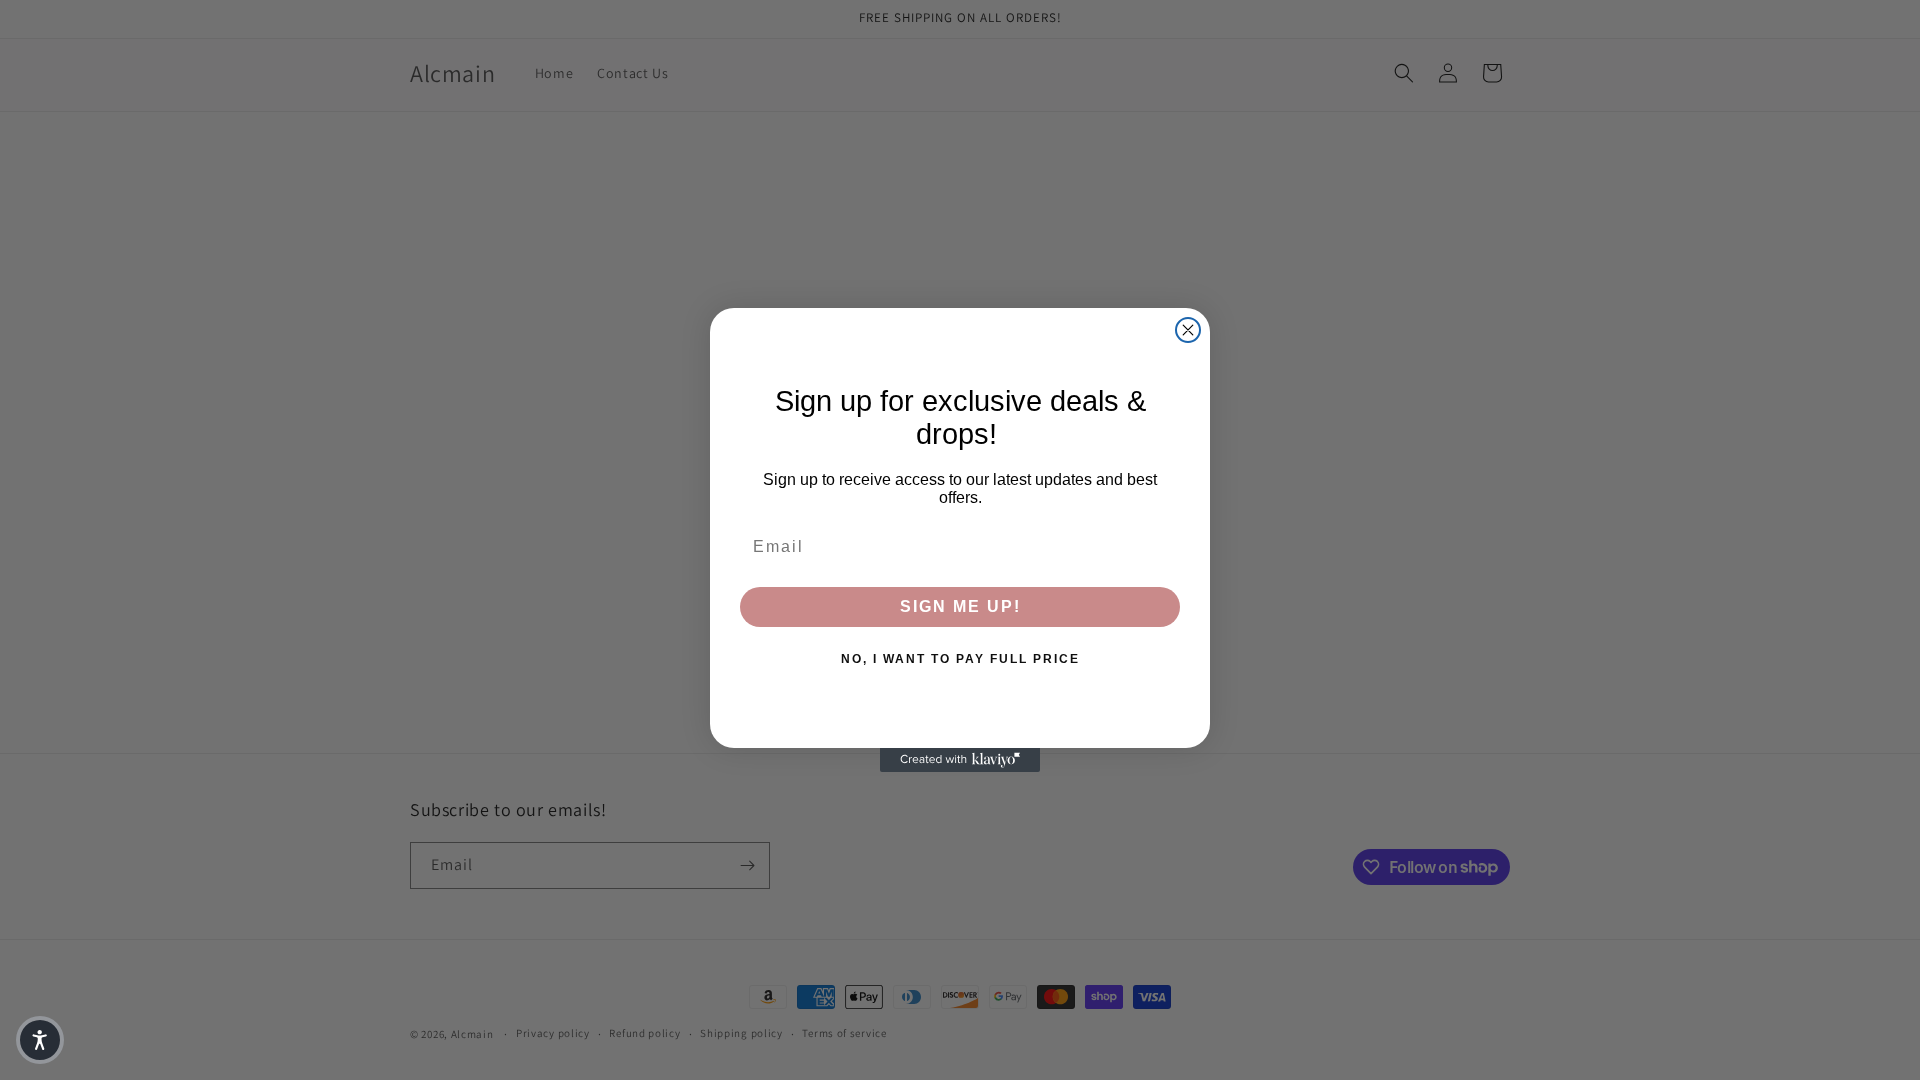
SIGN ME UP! (960, 606)
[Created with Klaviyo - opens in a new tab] (960, 760)
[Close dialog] (1188, 330)
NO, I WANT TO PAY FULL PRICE (960, 659)
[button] (40, 1040)
